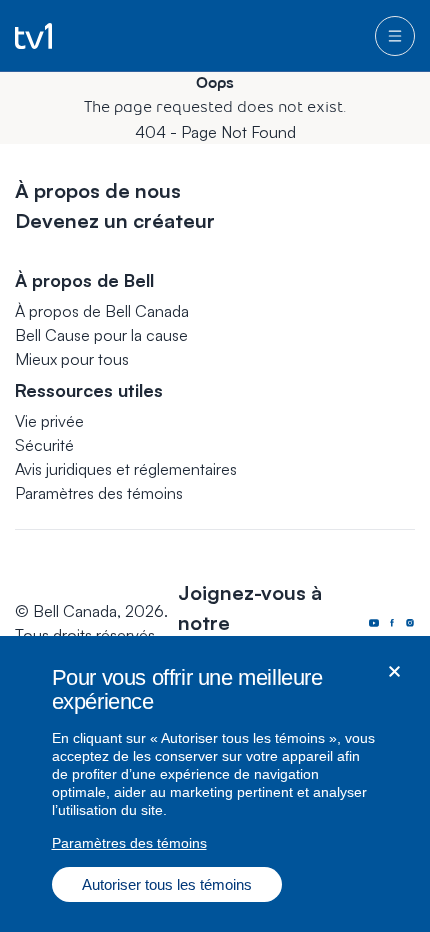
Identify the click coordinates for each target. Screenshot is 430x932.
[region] (215, 784)
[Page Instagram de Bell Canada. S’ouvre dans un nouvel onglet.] (410, 623)
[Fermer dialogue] (394, 671)
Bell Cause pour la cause (101, 335)
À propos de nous (98, 190)
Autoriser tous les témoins (167, 884)
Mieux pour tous (72, 359)
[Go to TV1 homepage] (33, 36)
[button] (99, 493)
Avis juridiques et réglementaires (126, 469)
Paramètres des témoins (99, 493)
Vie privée (49, 421)
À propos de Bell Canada (102, 311)
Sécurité (44, 445)
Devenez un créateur (115, 220)
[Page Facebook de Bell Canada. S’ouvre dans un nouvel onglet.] (392, 623)
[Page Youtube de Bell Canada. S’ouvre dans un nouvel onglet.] (374, 623)
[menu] (395, 36)
